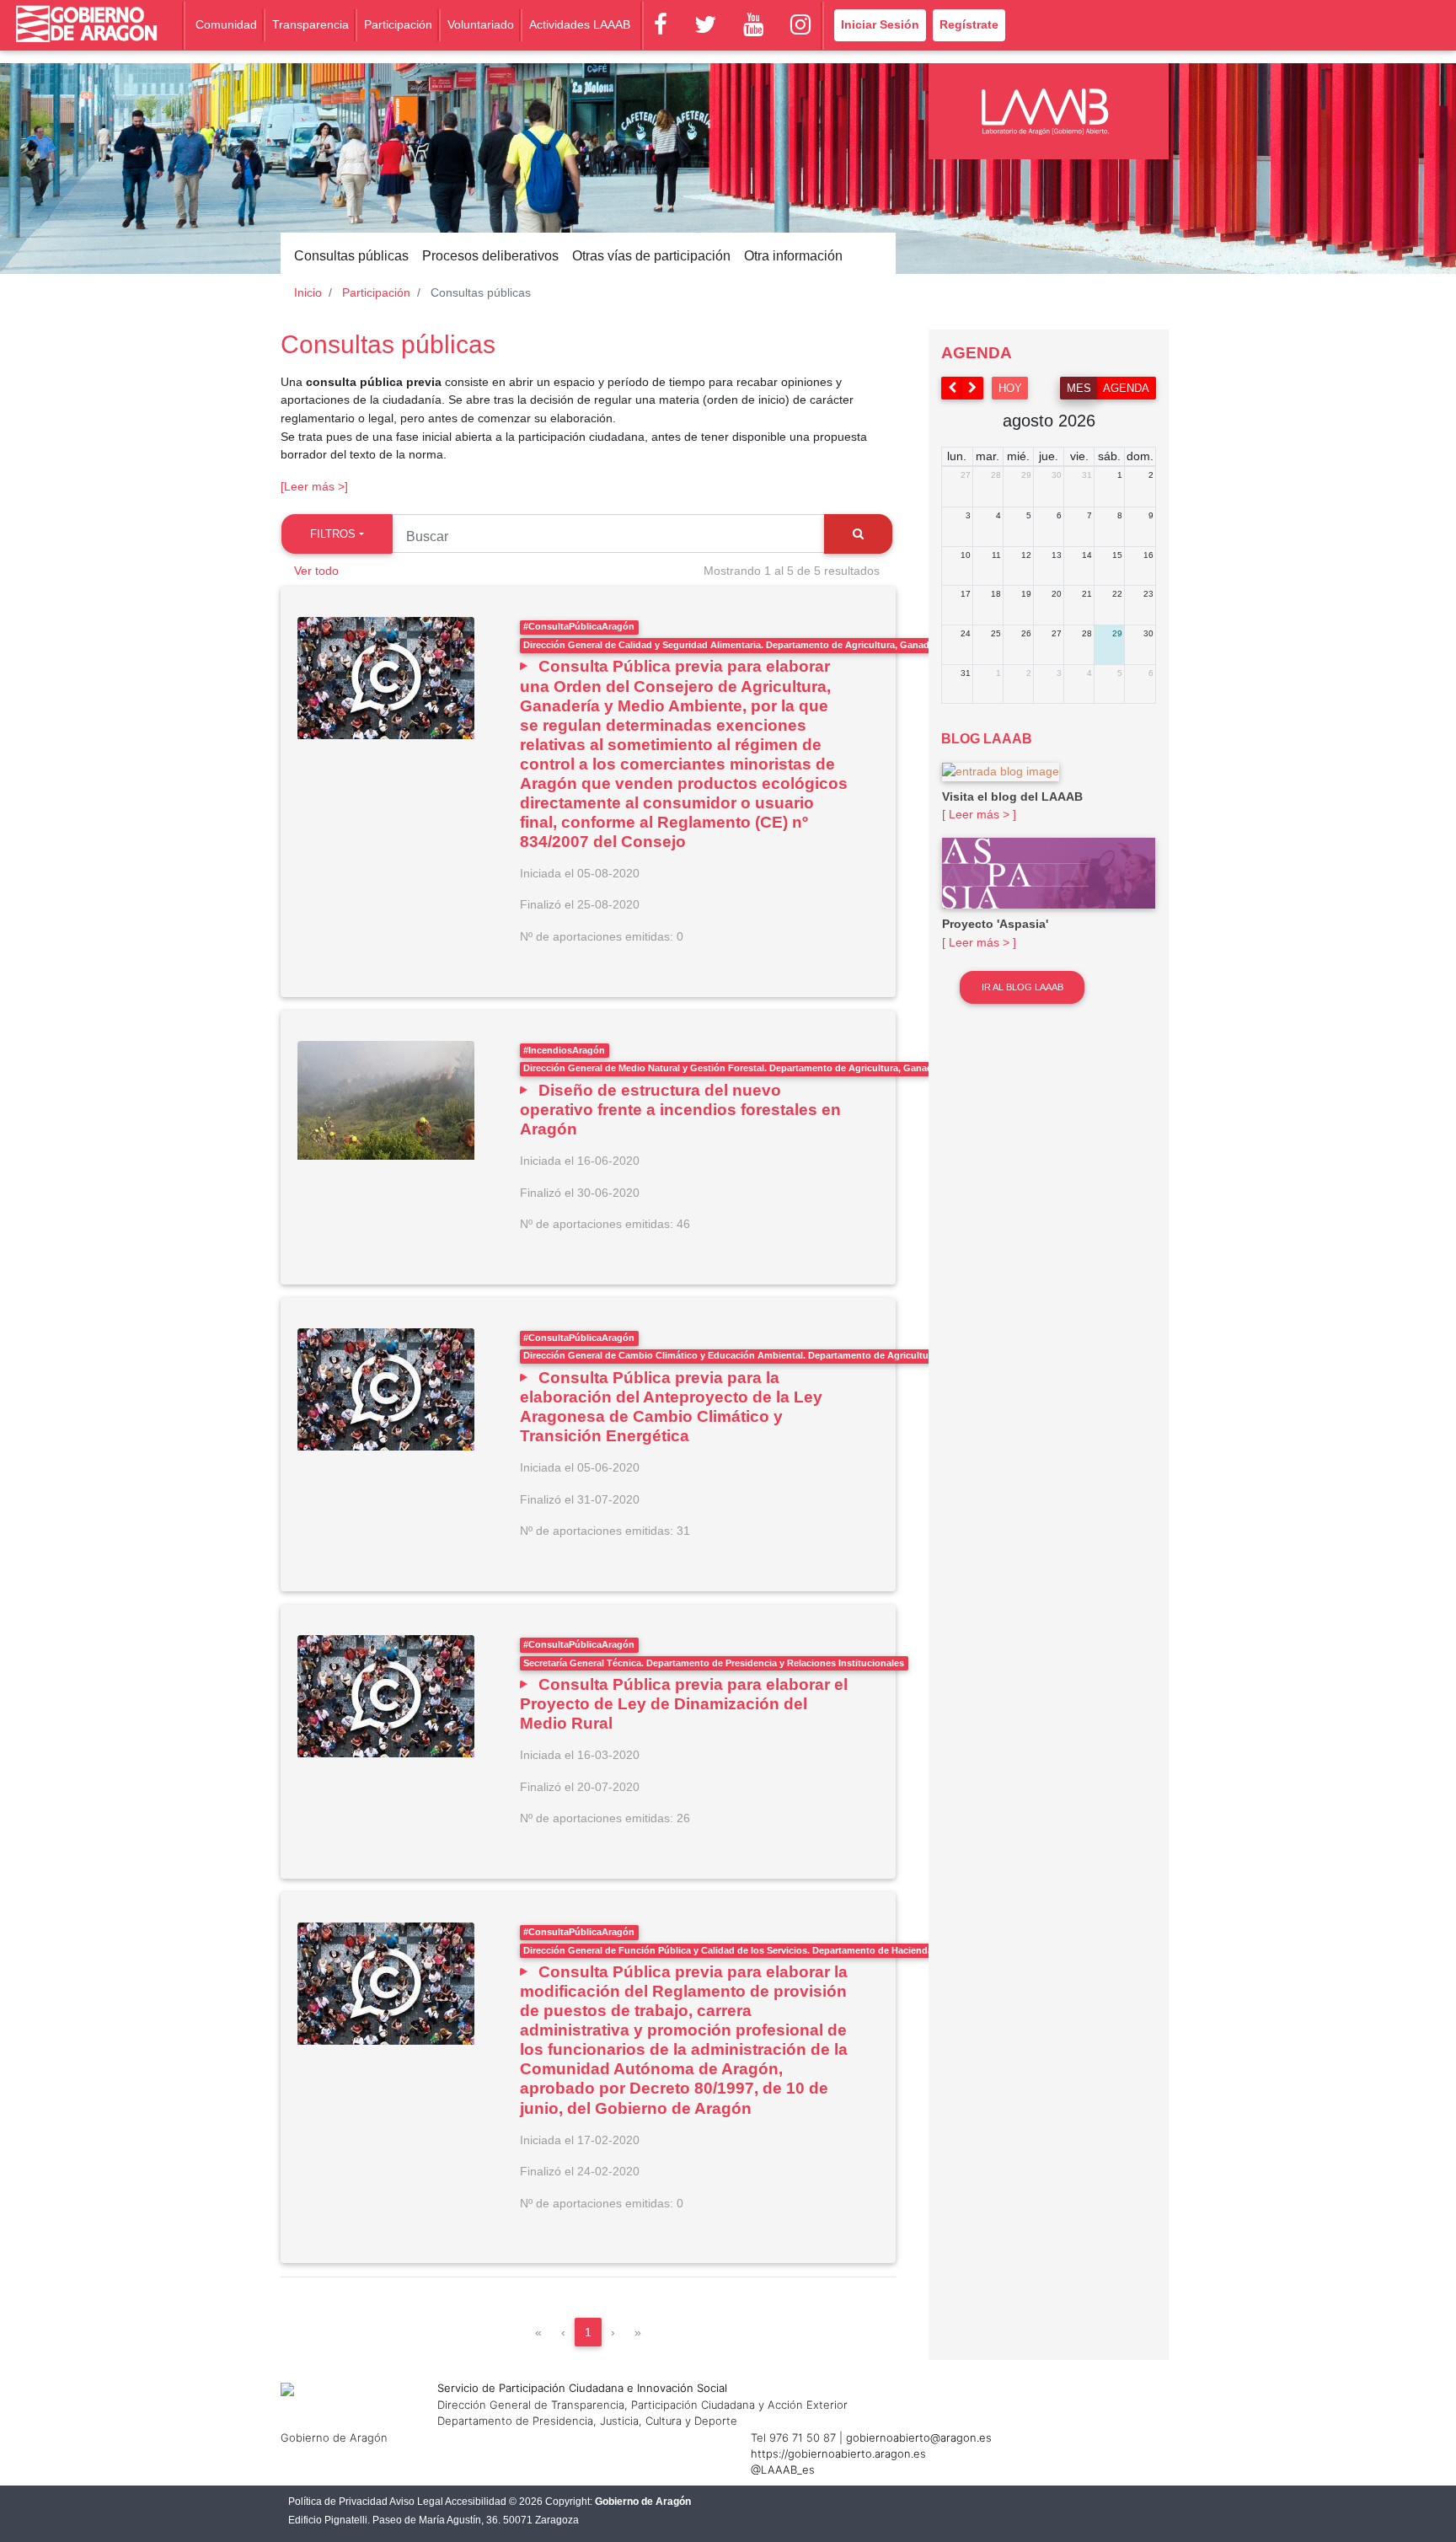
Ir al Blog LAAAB (1022, 987)
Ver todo (316, 571)
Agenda (1126, 388)
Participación (398, 24)
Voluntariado (481, 24)
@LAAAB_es (783, 2470)
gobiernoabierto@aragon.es (919, 2437)
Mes (1079, 388)
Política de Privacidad (338, 2502)
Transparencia (310, 24)
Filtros (333, 534)
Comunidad (226, 24)
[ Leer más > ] (979, 814)
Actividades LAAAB (580, 24)
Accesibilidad (476, 2502)
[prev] (952, 388)
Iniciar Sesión (880, 24)
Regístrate (969, 24)
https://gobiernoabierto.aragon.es (838, 2454)
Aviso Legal (416, 2502)
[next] (973, 388)
